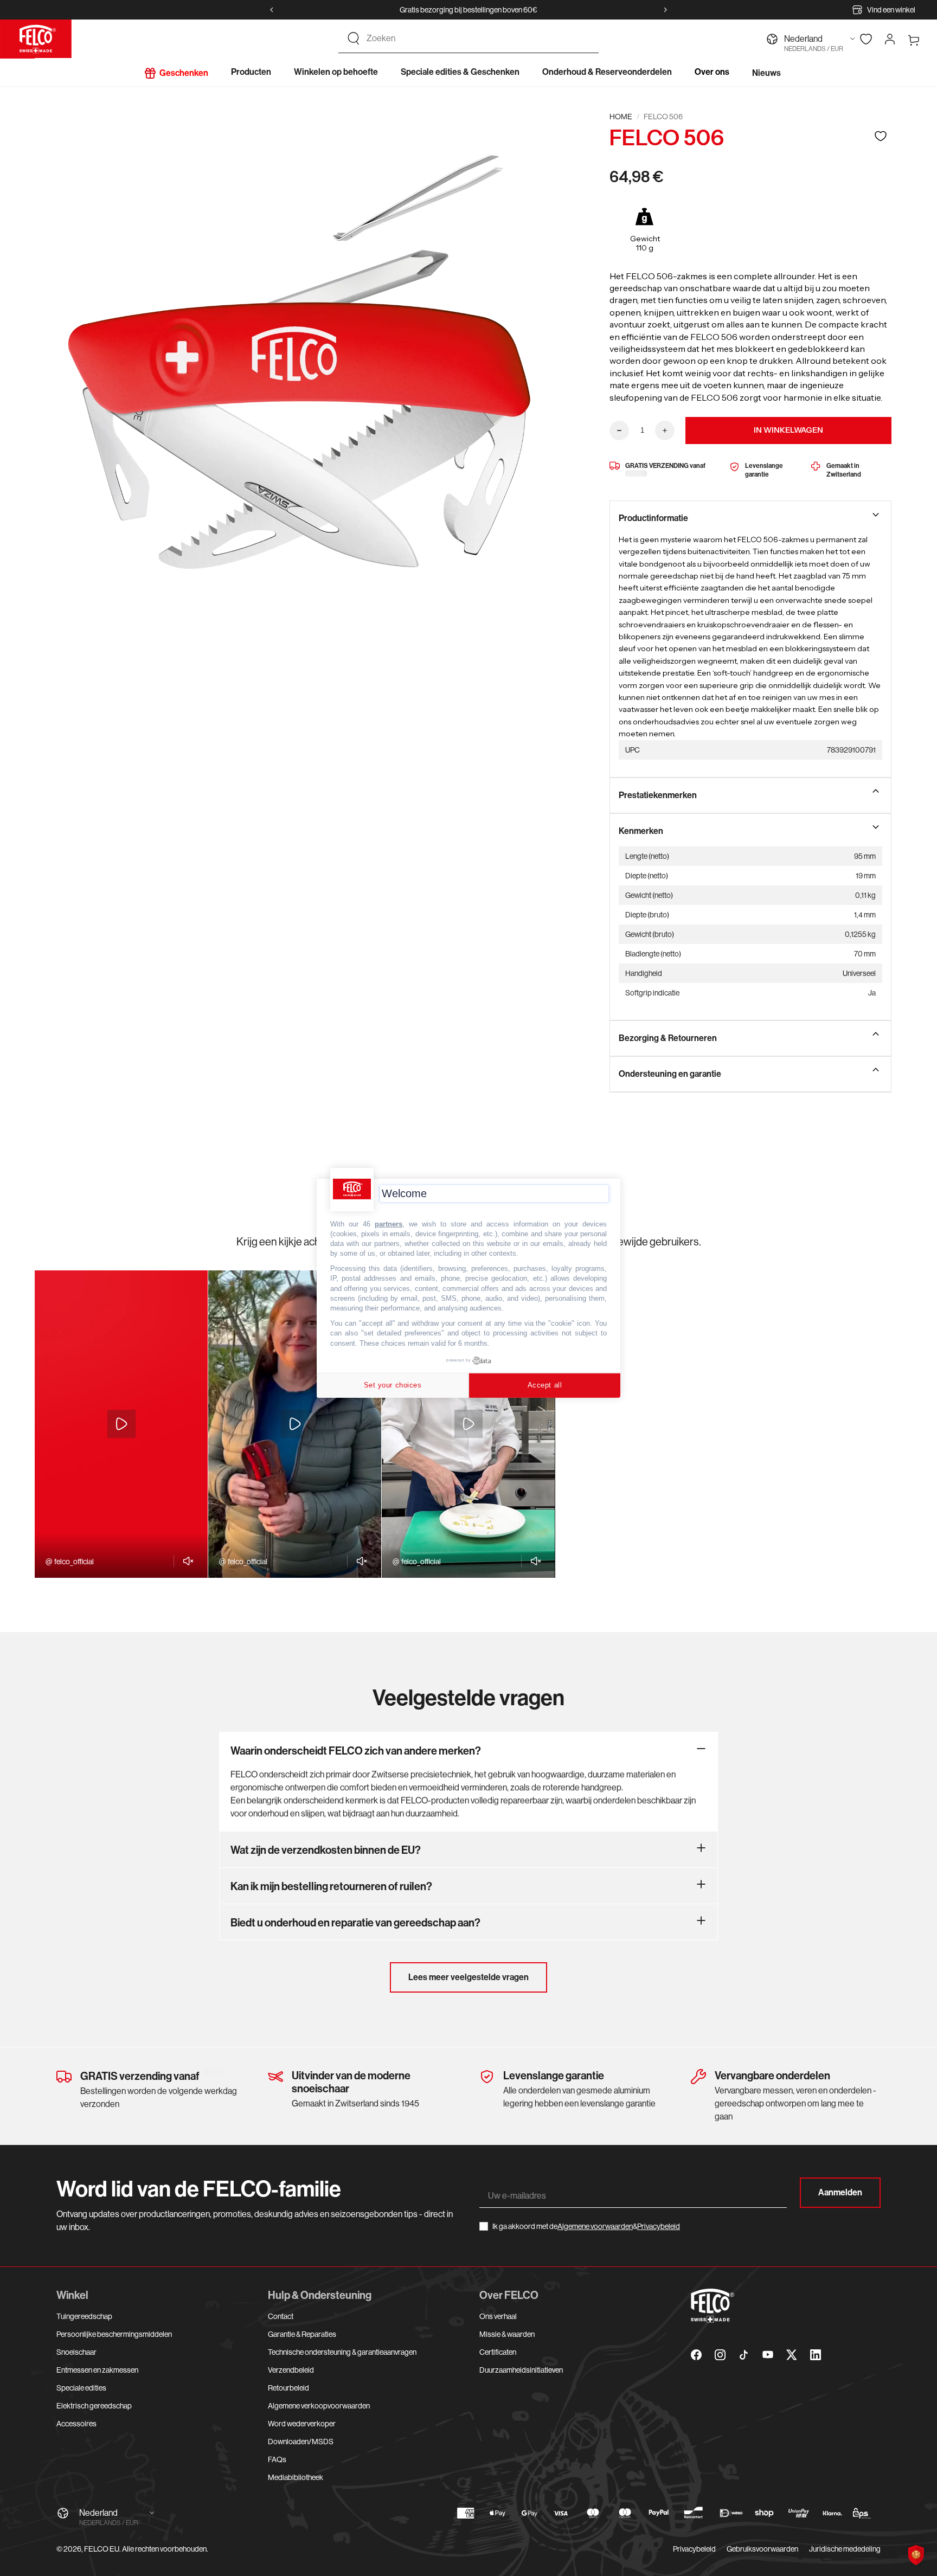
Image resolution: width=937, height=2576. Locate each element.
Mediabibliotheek (296, 2477)
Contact (281, 2316)
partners (389, 1223)
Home (621, 117)
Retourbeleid (288, 2388)
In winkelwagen (788, 430)
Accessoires (76, 2424)
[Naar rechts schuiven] (665, 10)
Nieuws (766, 73)
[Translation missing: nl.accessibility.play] (121, 1424)
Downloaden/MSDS (301, 2442)
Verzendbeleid (291, 2370)
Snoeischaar (76, 2352)
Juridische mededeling (845, 2549)
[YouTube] (768, 2355)
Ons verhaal (498, 2316)
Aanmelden (840, 2192)
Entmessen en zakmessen (97, 2370)
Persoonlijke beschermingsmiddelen (114, 2334)
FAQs (277, 2459)
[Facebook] (696, 2355)
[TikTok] (744, 2355)
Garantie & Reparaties (302, 2334)
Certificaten (498, 2352)
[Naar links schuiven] (272, 10)
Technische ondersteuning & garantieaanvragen (342, 2352)
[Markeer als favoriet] (881, 136)
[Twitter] (792, 2355)
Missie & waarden (507, 2334)
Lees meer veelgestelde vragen (468, 1977)
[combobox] (478, 38)
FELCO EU (102, 2549)
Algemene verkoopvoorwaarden (319, 2406)
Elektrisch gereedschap (94, 2406)
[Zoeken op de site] (354, 38)
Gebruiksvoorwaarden (762, 2549)
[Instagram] (720, 2355)
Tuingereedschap (84, 2316)
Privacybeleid (659, 2226)
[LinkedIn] (816, 2355)
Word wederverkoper (302, 2424)
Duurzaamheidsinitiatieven (521, 2370)
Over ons (712, 72)
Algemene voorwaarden (595, 2226)
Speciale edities (81, 2388)
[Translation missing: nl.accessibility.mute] (185, 1561)
